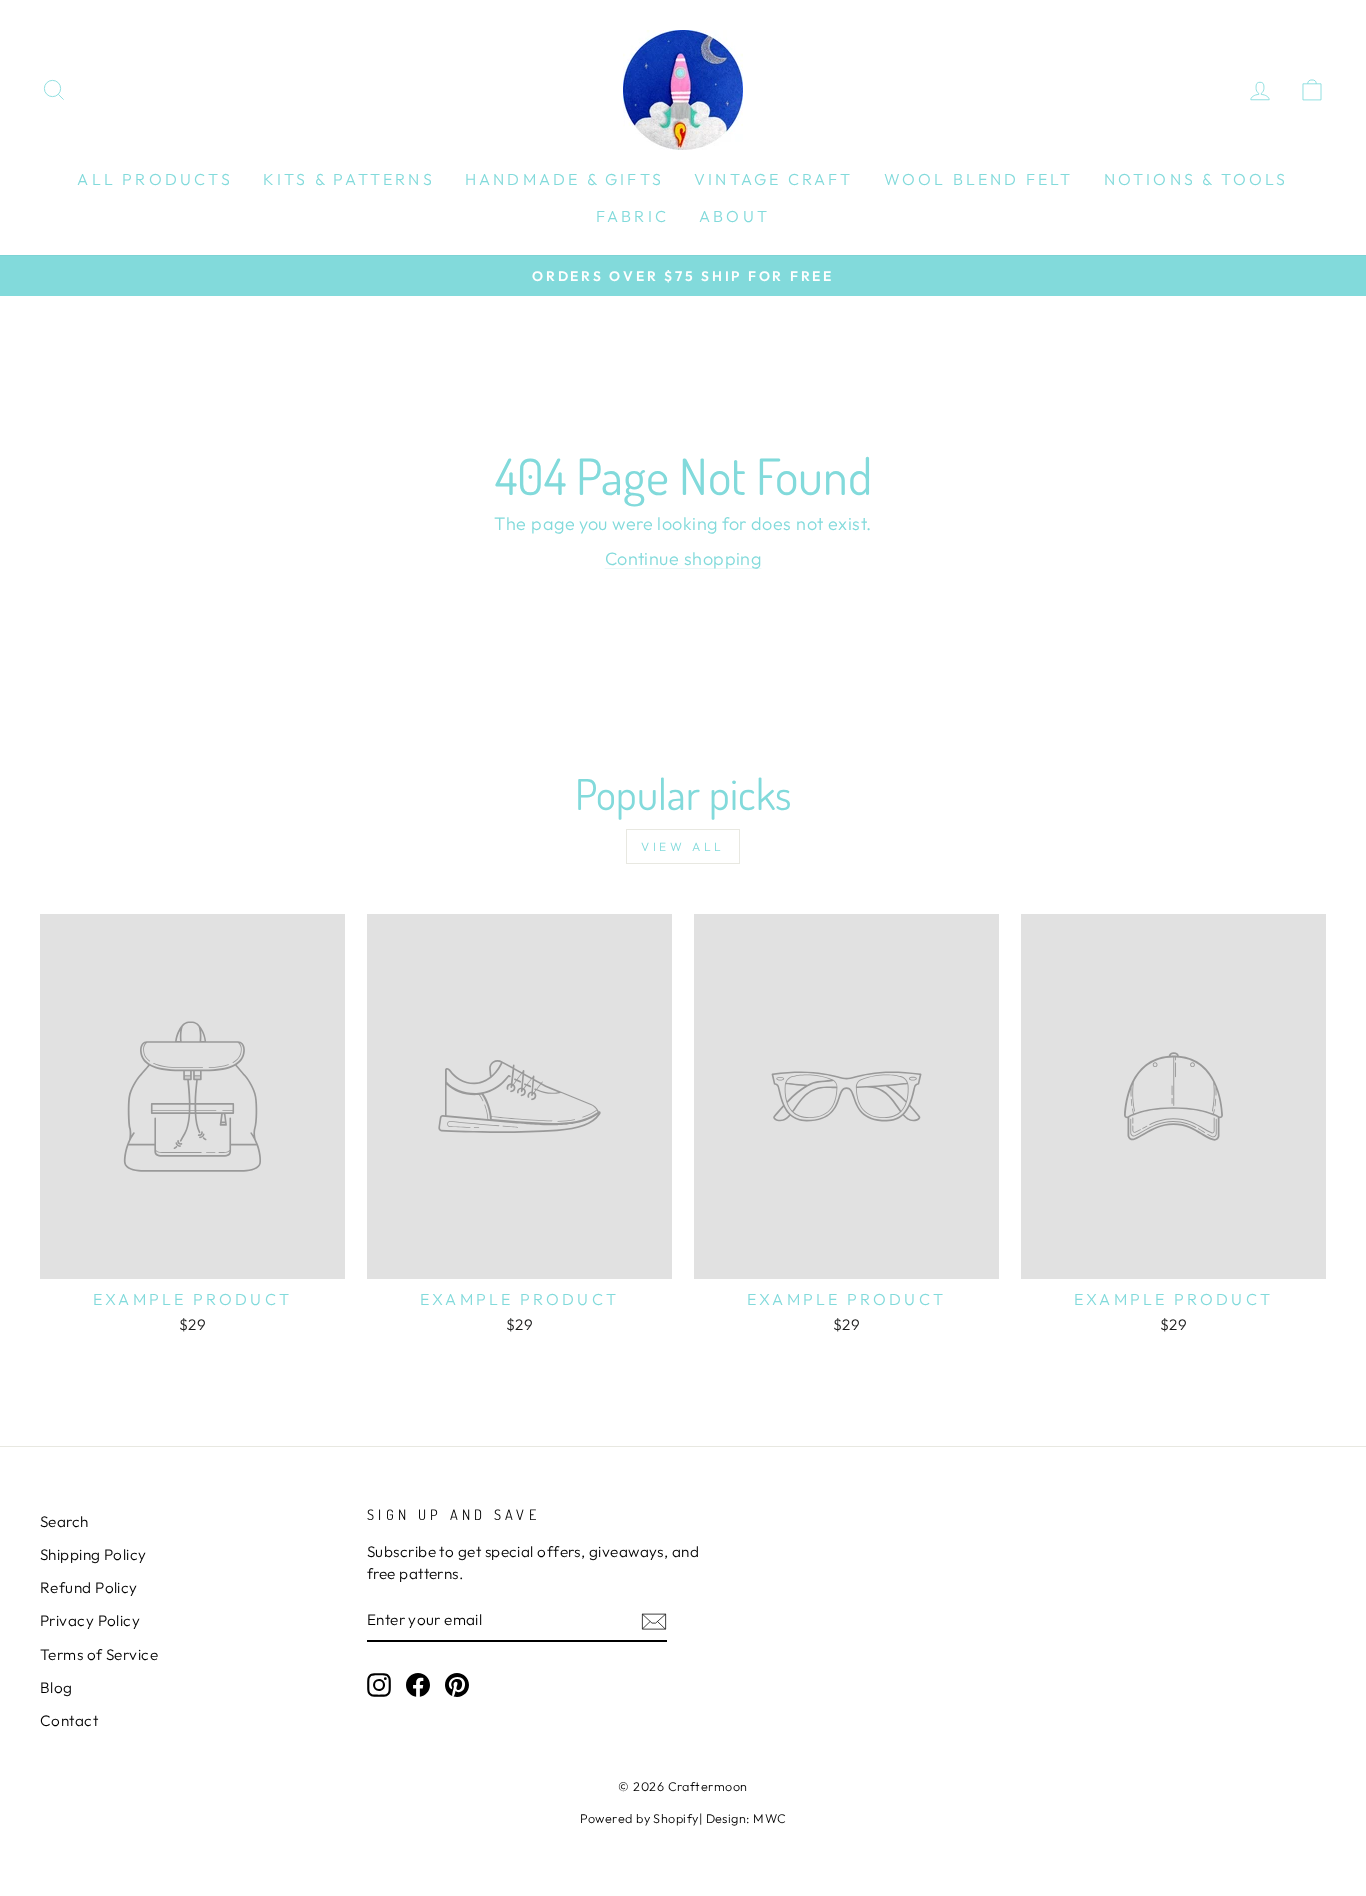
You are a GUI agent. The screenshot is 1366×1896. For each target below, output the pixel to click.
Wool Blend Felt (979, 179)
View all (683, 846)
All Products (154, 179)
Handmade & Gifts (564, 179)
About (734, 216)
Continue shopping (683, 558)
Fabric (632, 216)
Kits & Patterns (349, 179)
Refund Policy (89, 1587)
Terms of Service (99, 1654)
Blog (56, 1687)
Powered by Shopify (639, 1818)
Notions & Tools (1196, 179)
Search (64, 1521)
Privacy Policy (90, 1620)
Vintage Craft (774, 179)
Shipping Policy (93, 1554)
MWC (769, 1818)
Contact (69, 1720)
